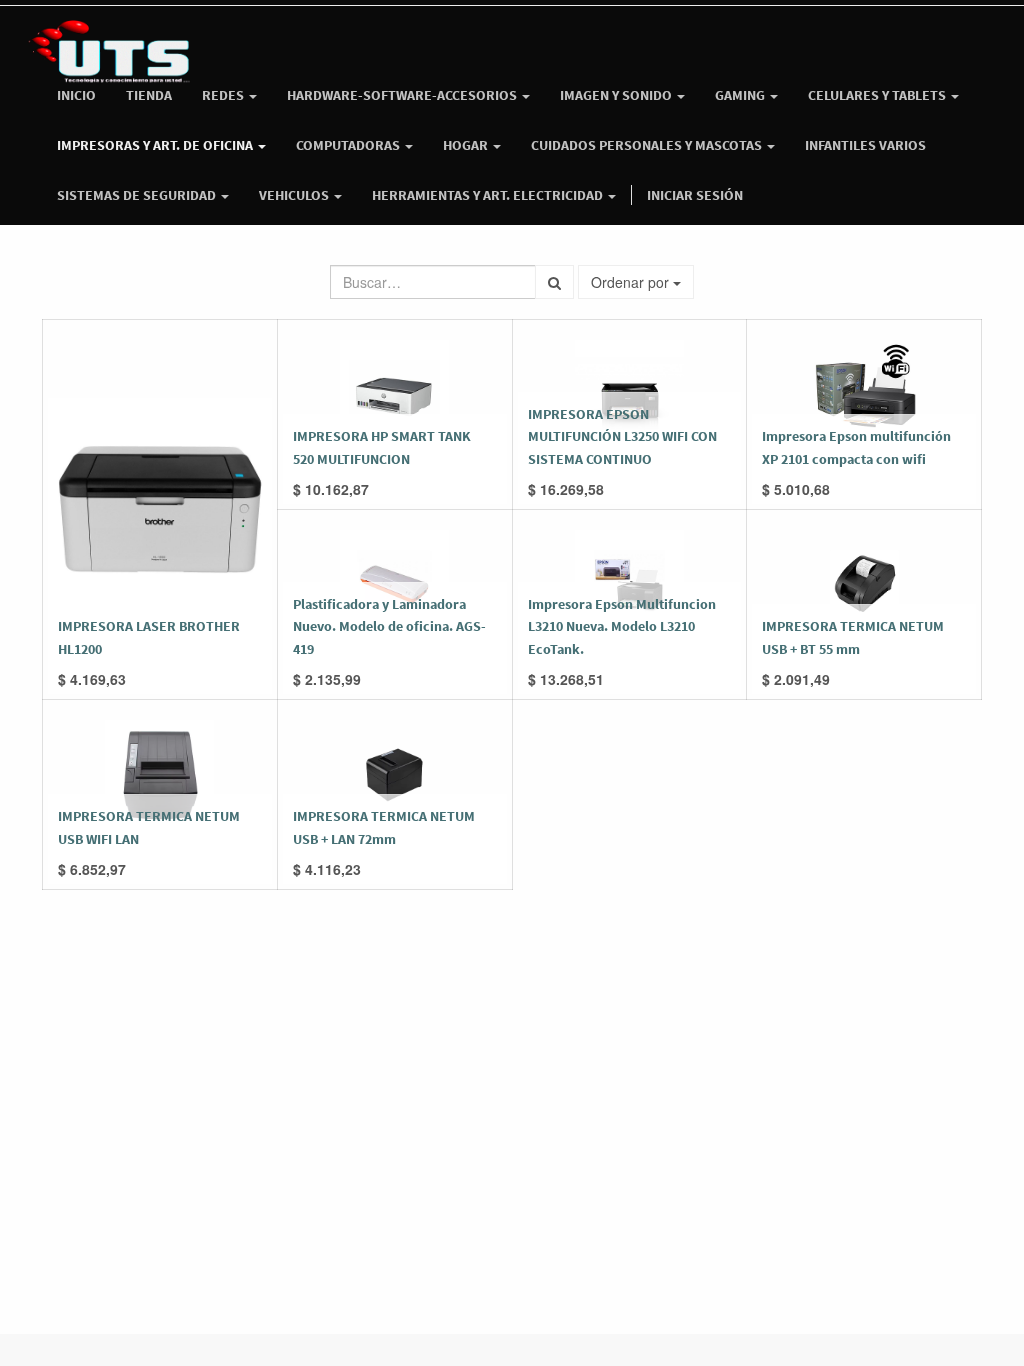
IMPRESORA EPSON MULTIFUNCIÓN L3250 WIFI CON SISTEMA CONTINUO (622, 436)
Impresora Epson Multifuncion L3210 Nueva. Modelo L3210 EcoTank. (622, 626)
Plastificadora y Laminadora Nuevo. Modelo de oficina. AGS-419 (389, 626)
